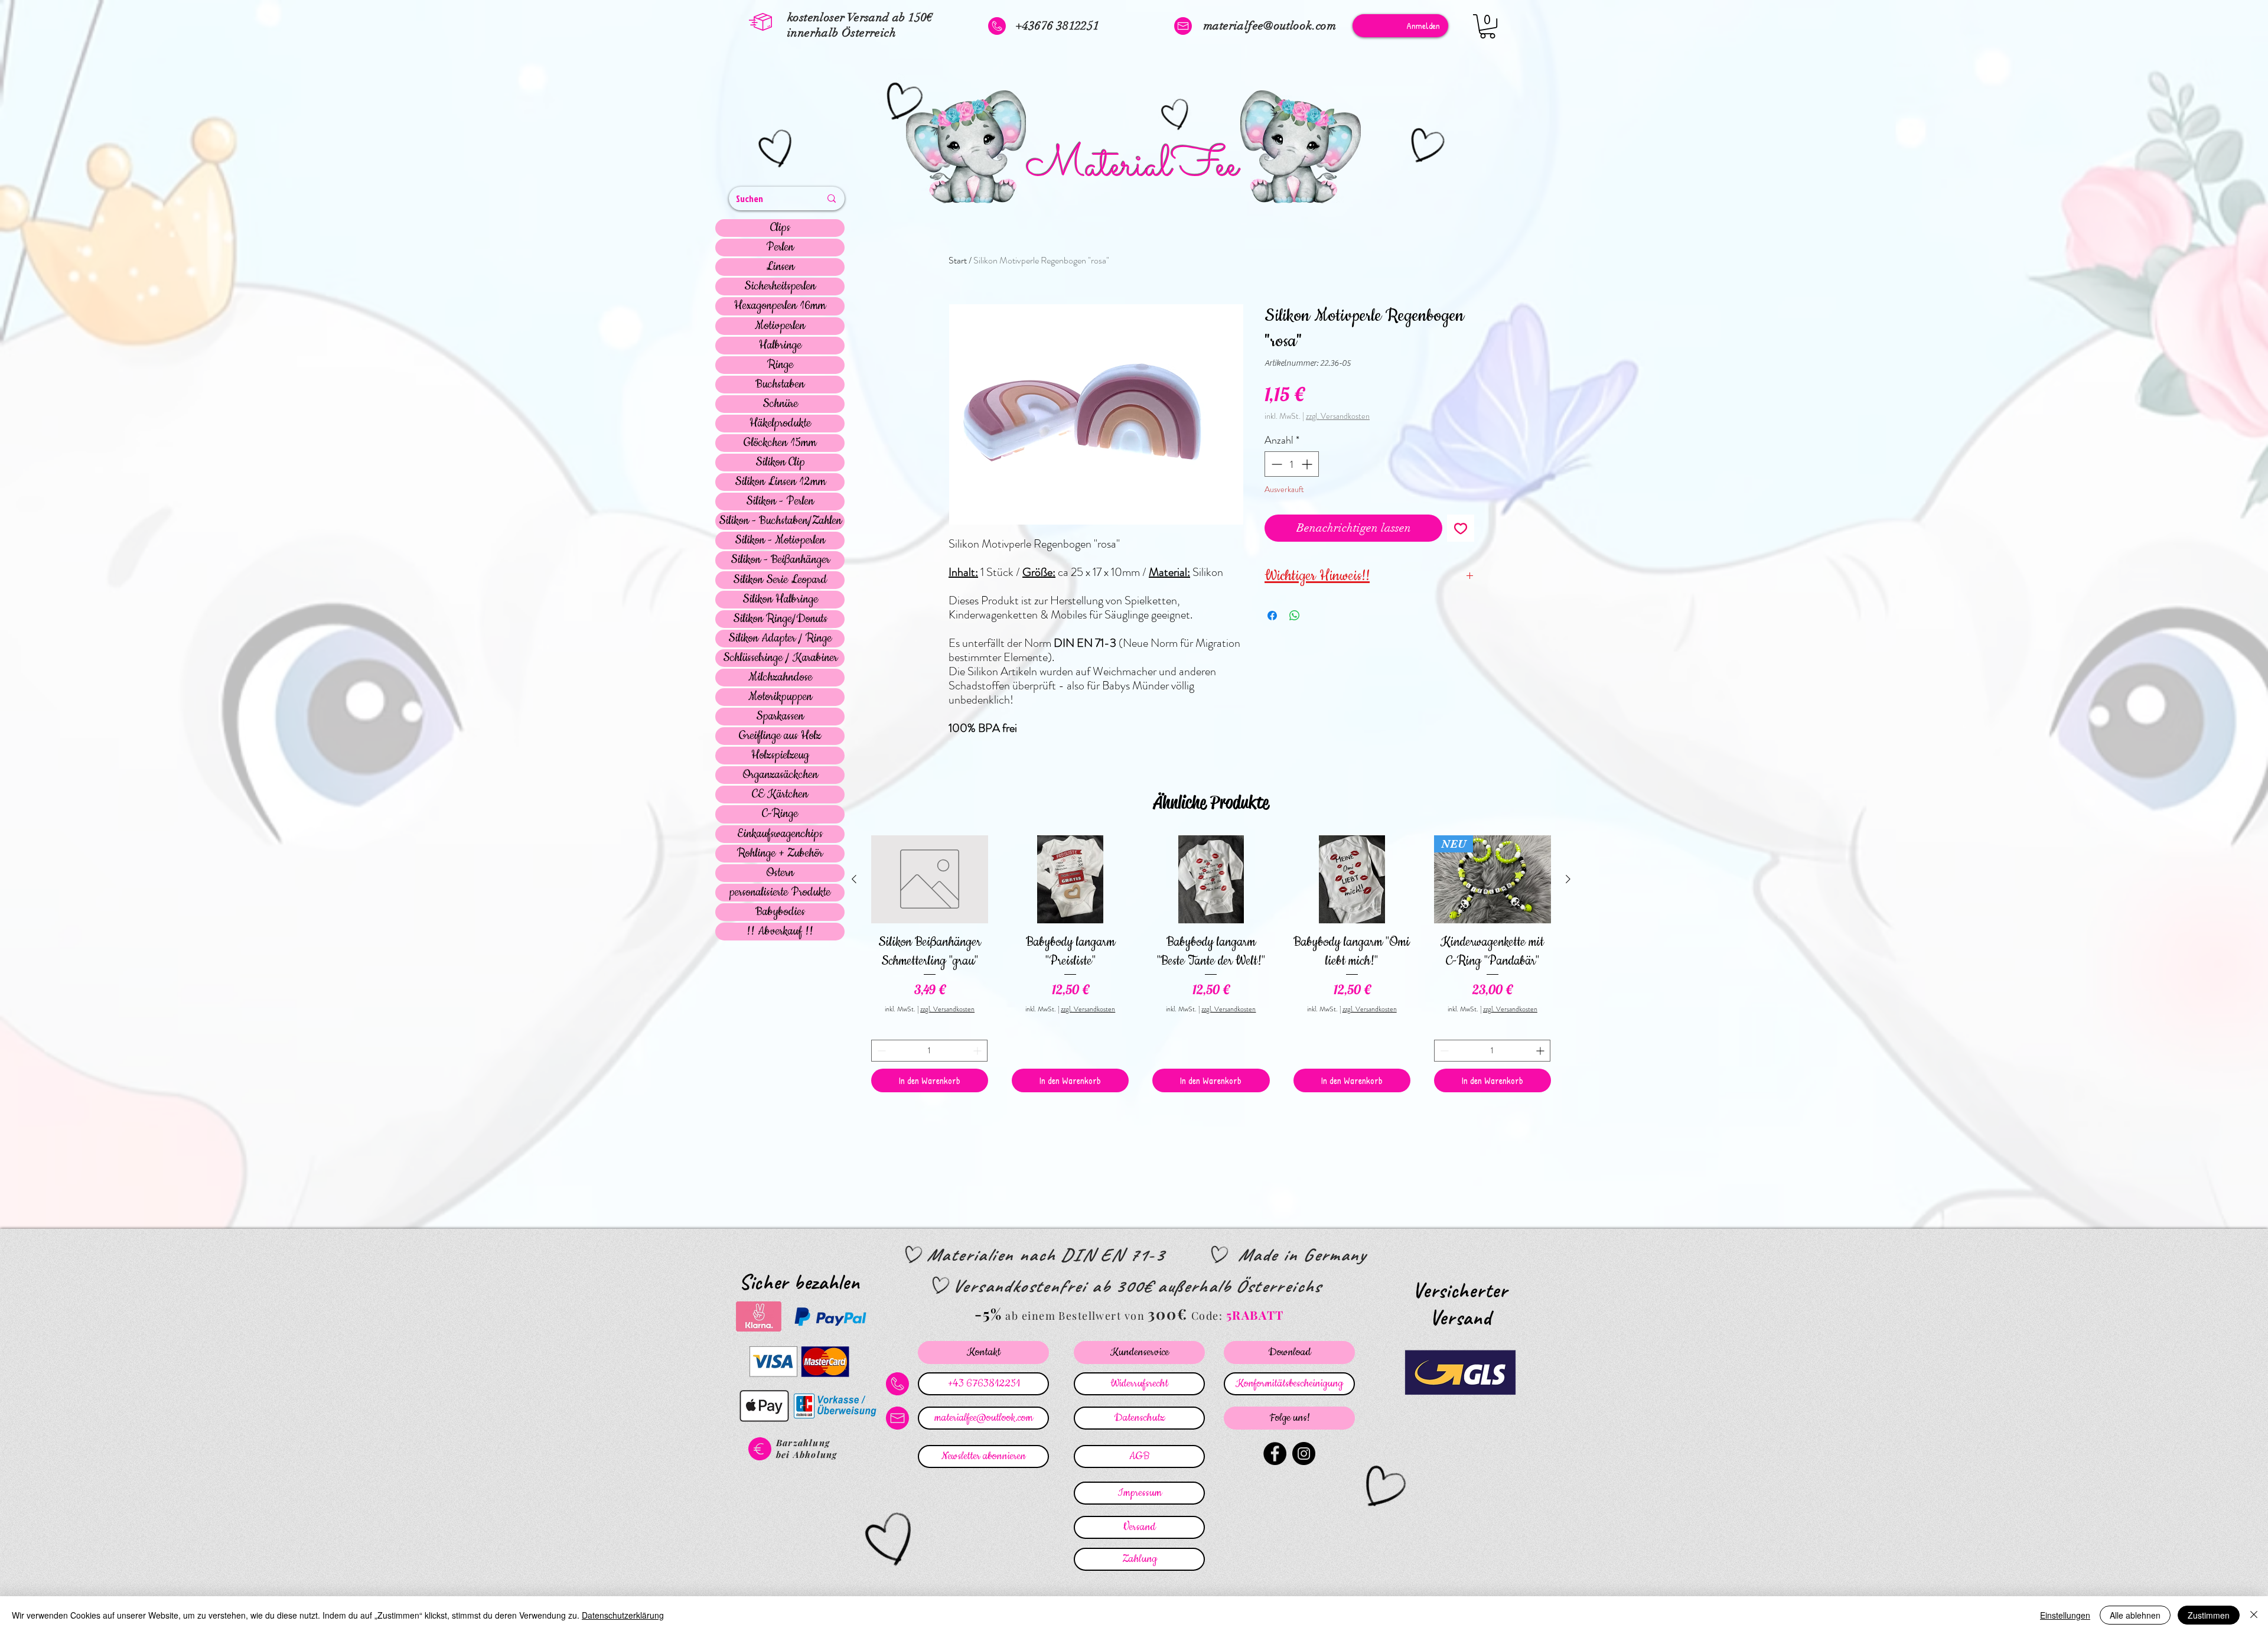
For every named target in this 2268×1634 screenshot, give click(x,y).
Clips (780, 228)
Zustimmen (2209, 1615)
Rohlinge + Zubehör (780, 854)
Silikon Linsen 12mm (780, 482)
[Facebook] (1275, 1454)
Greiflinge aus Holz (780, 736)
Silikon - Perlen (780, 502)
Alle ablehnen (2135, 1615)
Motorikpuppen (780, 697)
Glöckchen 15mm (780, 443)
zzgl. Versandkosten (1338, 416)
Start (958, 260)
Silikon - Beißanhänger (780, 560)
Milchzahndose (780, 678)
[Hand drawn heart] (777, 150)
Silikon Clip (780, 463)
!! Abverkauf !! (780, 932)
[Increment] (1308, 464)
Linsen (780, 267)
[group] (1211, 964)
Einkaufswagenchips (780, 834)
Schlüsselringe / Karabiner (780, 658)
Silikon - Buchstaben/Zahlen (780, 521)
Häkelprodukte (780, 424)
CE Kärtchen (780, 795)
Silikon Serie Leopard (780, 580)
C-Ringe (780, 814)
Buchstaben (780, 385)
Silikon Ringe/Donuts (780, 619)
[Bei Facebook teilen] (1272, 616)
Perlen (780, 248)
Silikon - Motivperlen (780, 541)
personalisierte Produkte (780, 893)
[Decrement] (1275, 464)
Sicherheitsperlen (780, 287)
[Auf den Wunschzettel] (1461, 528)
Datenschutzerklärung (623, 1615)
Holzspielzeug (780, 756)
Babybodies (780, 912)
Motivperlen (780, 326)
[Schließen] (2254, 1615)
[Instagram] (1304, 1454)
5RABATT (1255, 1315)
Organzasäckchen (780, 775)
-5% (988, 1314)
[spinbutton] (1292, 464)
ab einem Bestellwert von (1075, 1316)
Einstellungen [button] (2065, 1615)
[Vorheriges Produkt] (854, 879)
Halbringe (780, 346)
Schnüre (780, 404)
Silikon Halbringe (780, 600)
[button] (1487, 26)
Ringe (780, 365)
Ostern (780, 873)
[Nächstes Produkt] (1568, 879)
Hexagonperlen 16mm (780, 306)
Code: (1209, 1316)
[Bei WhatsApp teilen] (1295, 616)
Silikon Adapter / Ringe (780, 639)
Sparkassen (780, 717)
